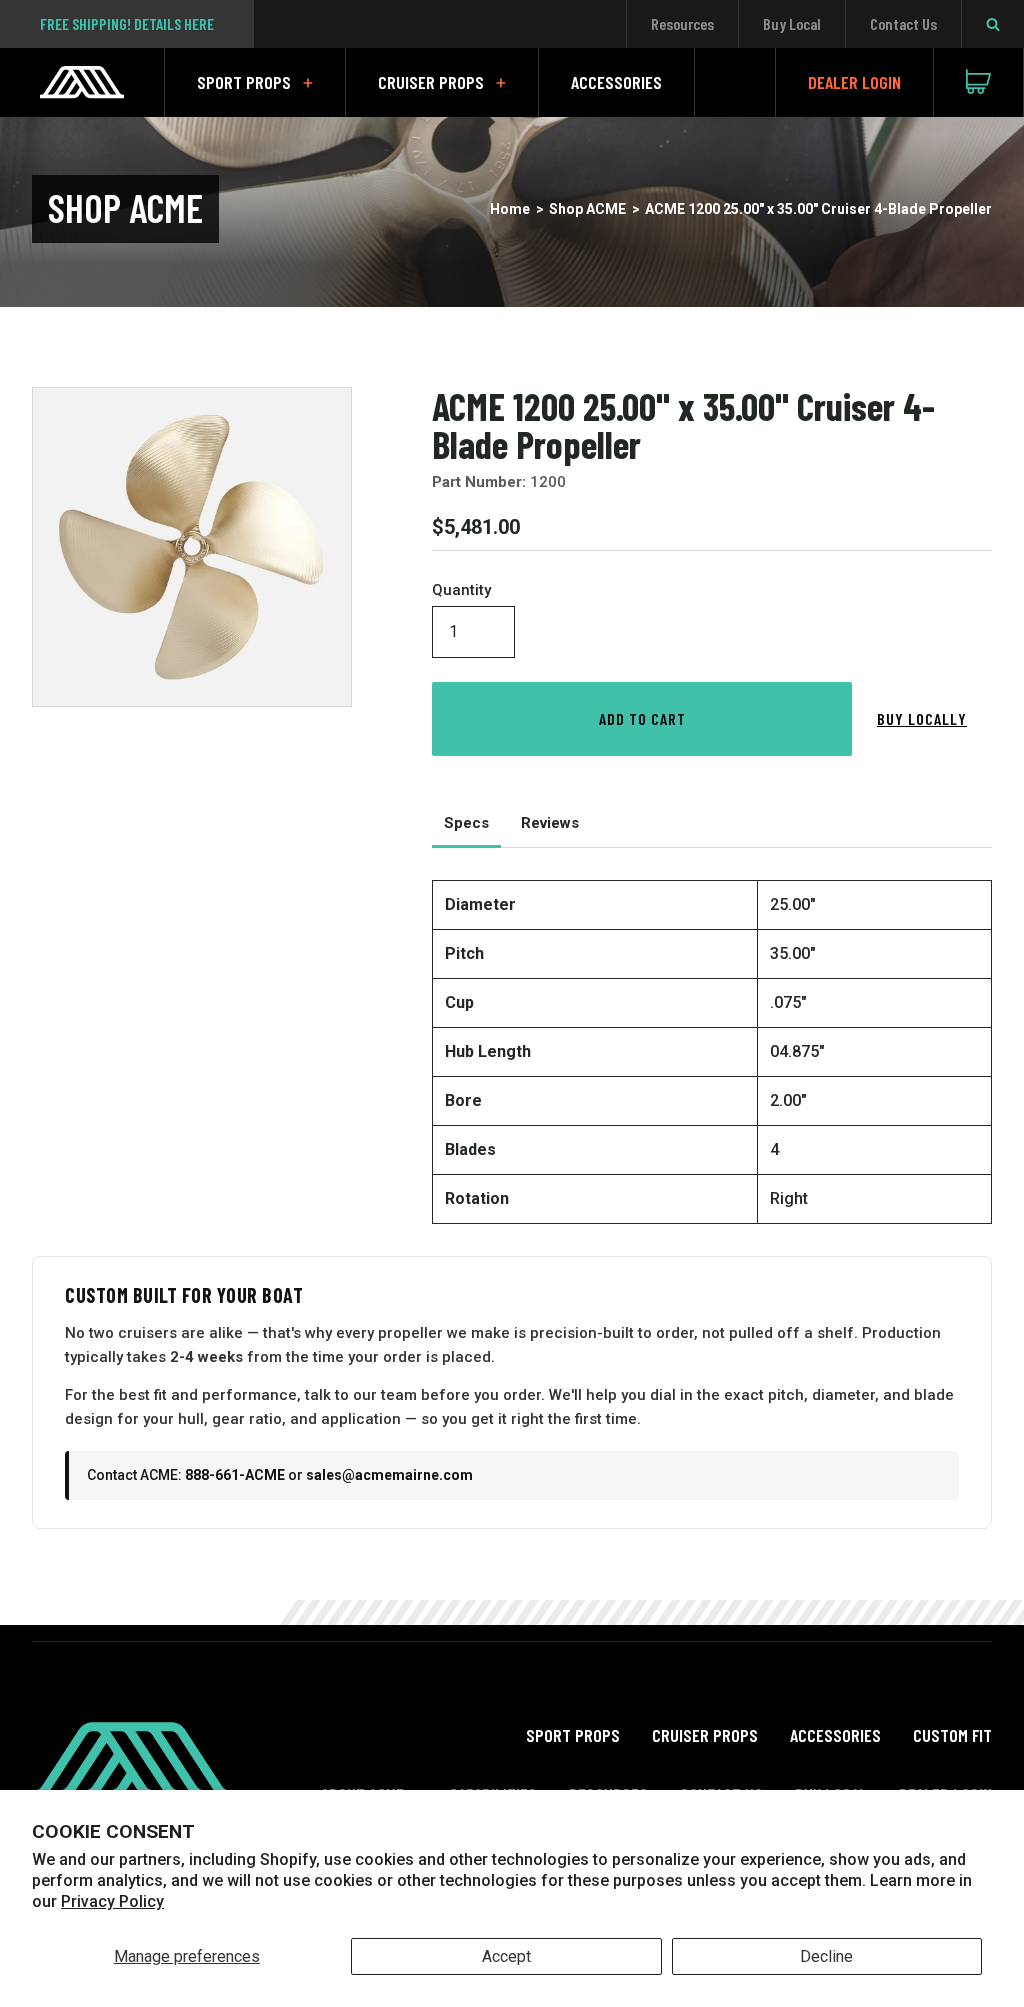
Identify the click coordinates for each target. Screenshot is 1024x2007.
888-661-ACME (235, 1475)
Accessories (616, 82)
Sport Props (244, 82)
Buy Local (792, 23)
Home (510, 209)
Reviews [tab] (550, 823)
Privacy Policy (112, 1901)
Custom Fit (952, 1735)
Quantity (461, 590)
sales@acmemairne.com (389, 1475)
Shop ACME (587, 209)
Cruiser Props (431, 82)
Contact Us (903, 23)
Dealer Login (854, 82)
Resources (682, 23)
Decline (826, 1956)
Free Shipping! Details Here (127, 23)
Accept (506, 1956)
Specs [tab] (466, 823)
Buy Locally (922, 718)
